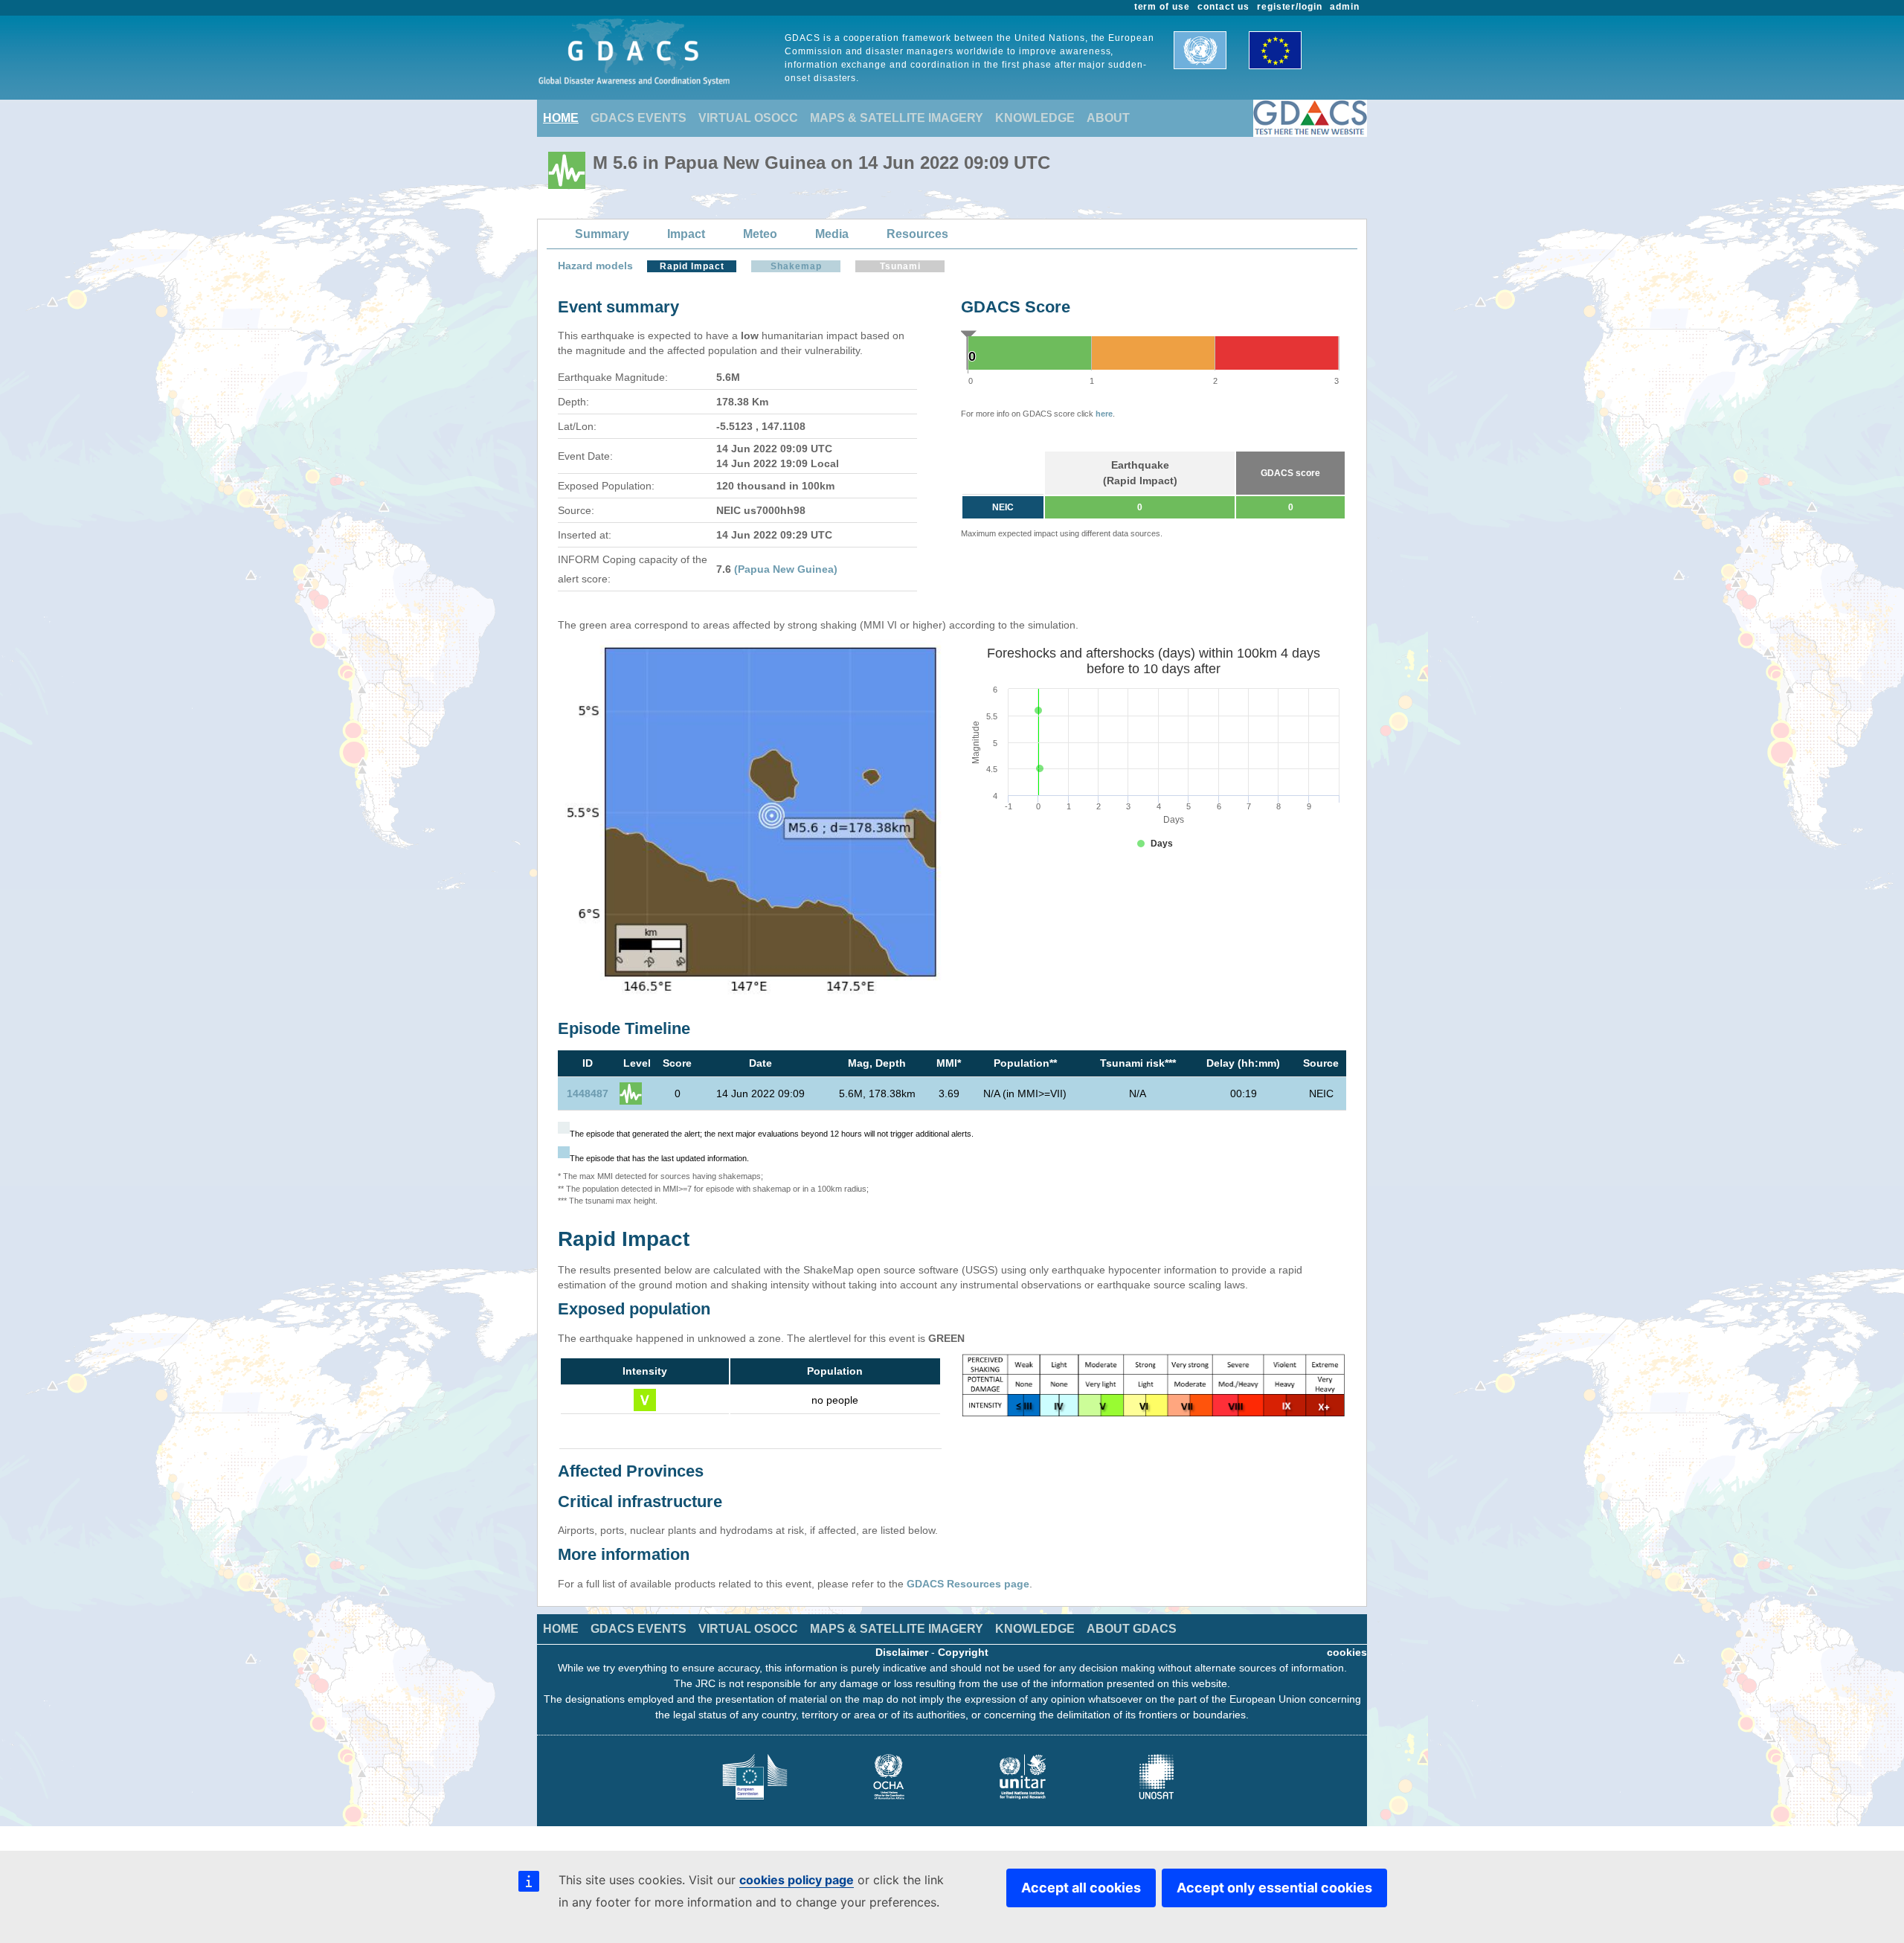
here (1104, 414)
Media (832, 234)
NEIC (1003, 507)
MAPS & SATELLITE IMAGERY (897, 118)
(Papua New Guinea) (786, 569)
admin (1345, 7)
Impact (686, 234)
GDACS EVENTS (639, 118)
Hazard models (595, 266)
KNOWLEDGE (1035, 118)
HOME (561, 118)
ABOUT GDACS (1132, 1629)
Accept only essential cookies (1274, 1888)
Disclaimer (902, 1652)
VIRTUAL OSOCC (748, 118)
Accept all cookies (1081, 1888)
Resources (917, 234)
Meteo (760, 234)
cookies (1347, 1652)
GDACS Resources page (968, 1584)
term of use (1162, 7)
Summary (602, 234)
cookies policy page (797, 1880)
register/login (1290, 7)
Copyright (963, 1652)
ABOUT (1108, 118)
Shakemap (796, 266)
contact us (1223, 7)
